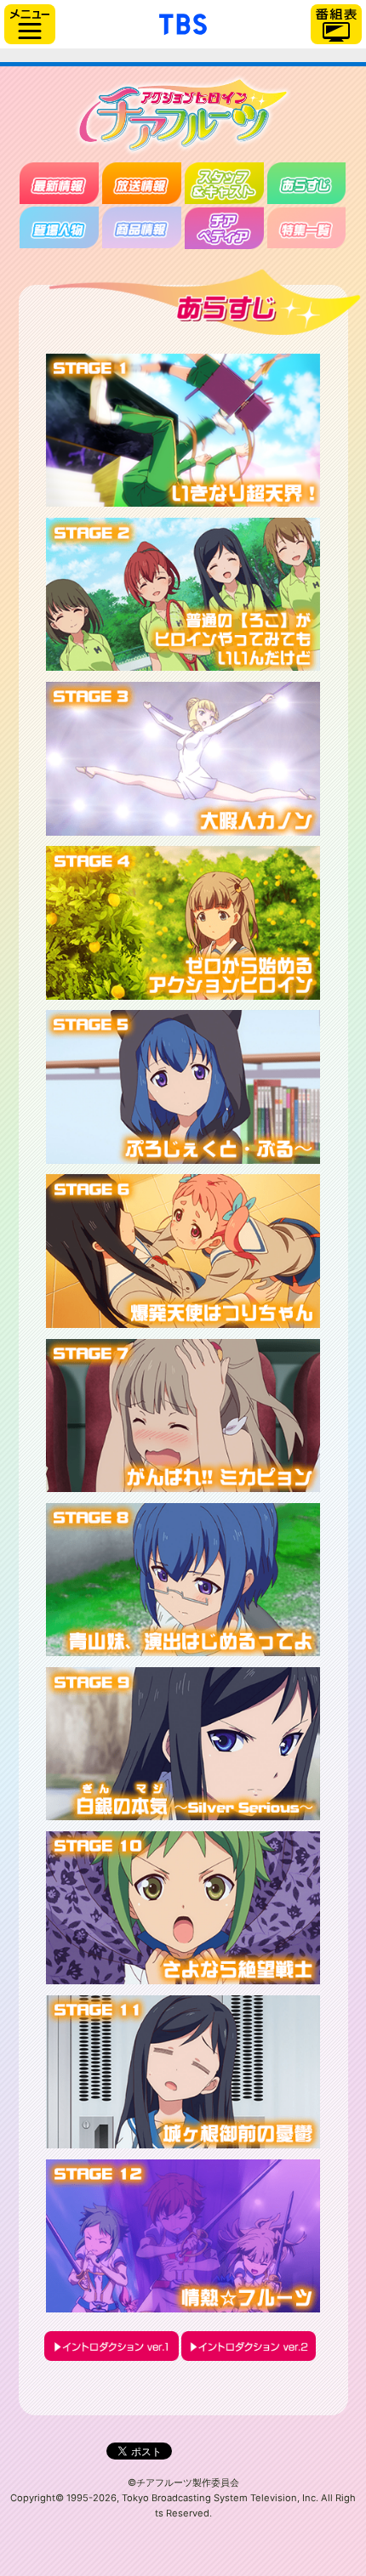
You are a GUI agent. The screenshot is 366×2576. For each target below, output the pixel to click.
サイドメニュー (30, 24)
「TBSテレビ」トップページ (183, 22)
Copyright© (37, 2498)
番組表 (336, 24)
